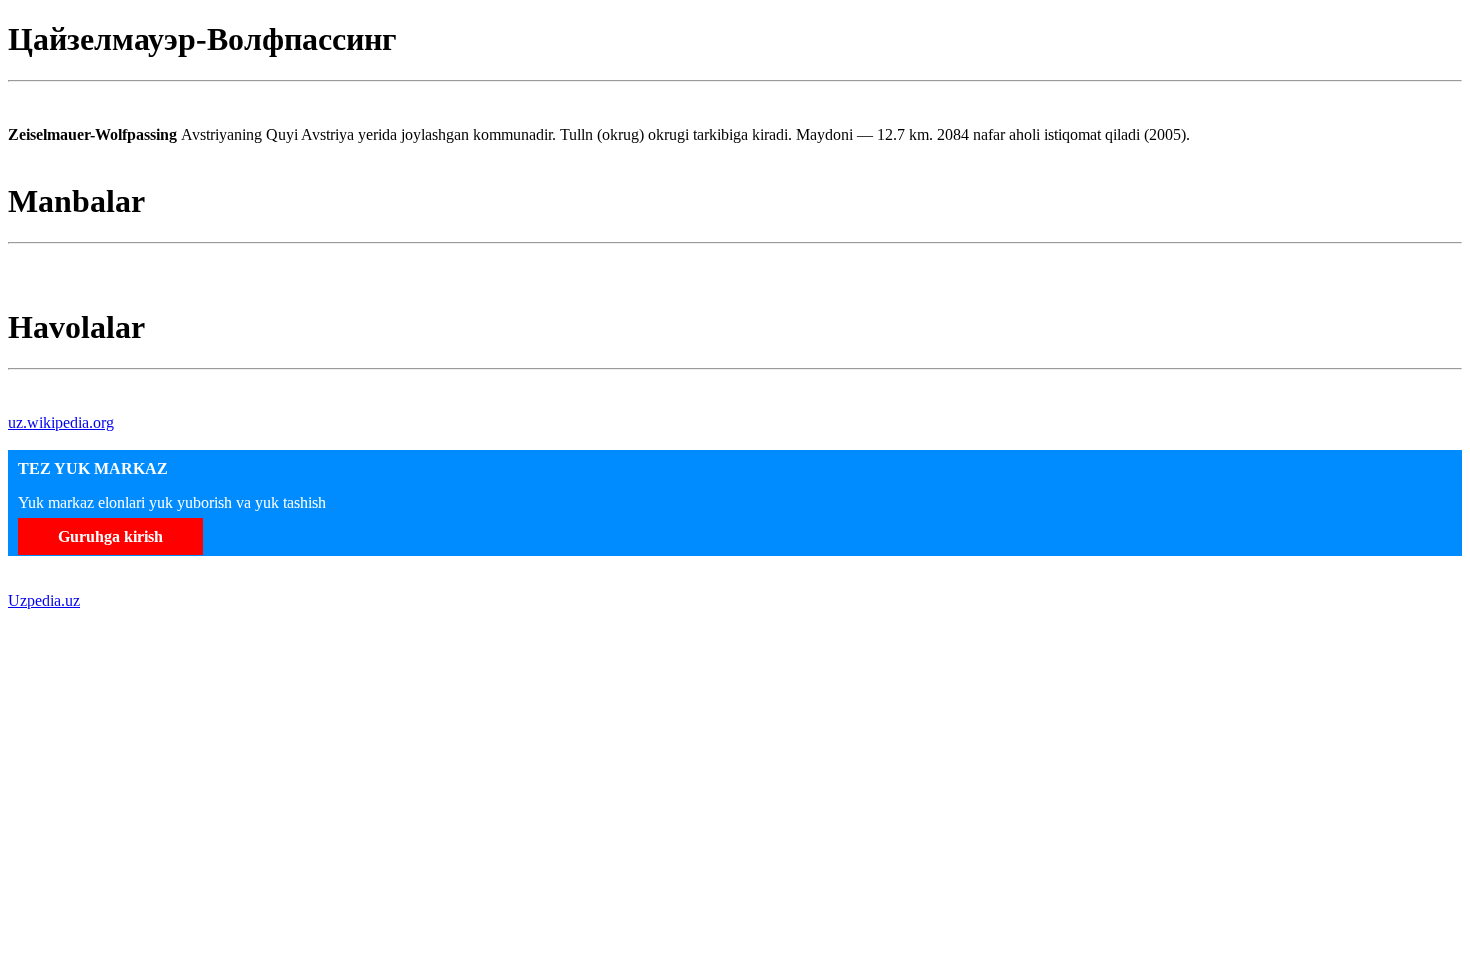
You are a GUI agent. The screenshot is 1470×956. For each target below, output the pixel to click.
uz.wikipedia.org (61, 422)
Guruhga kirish (110, 536)
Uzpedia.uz (44, 600)
